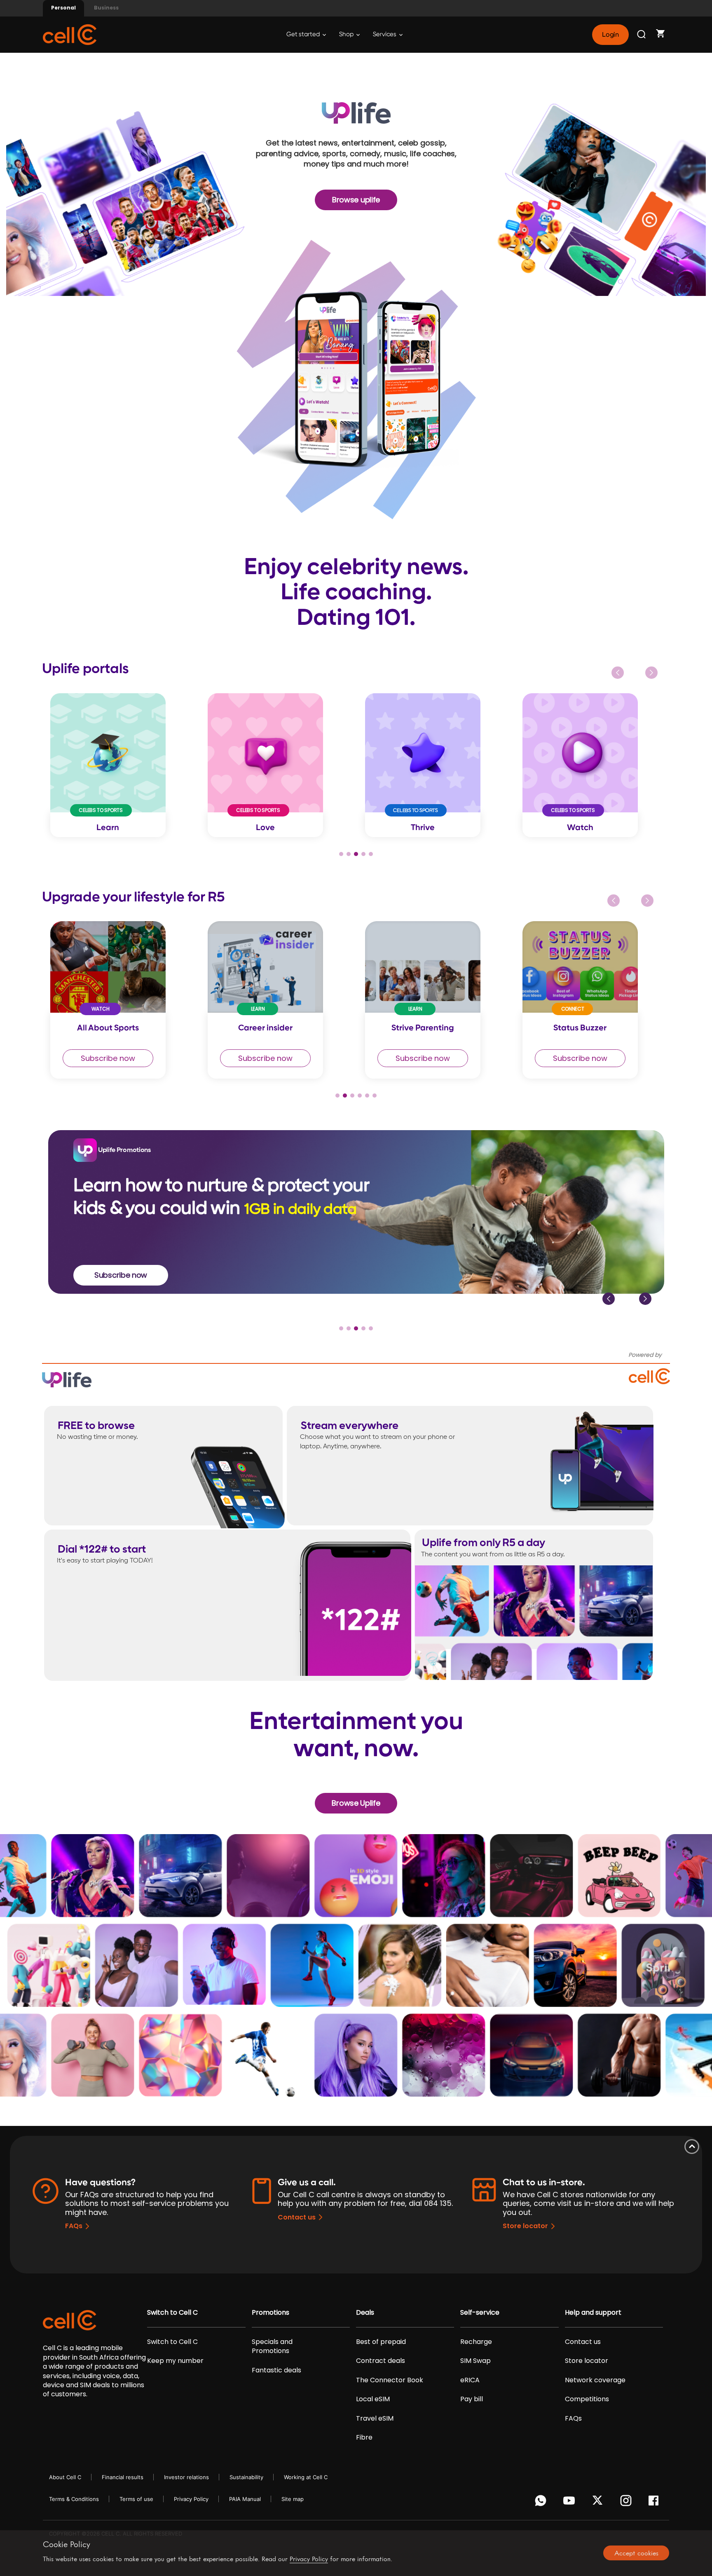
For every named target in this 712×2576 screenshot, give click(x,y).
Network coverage (595, 2380)
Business (106, 8)
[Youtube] (570, 2503)
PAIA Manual (245, 2499)
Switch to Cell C (172, 2313)
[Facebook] (656, 2503)
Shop (347, 34)
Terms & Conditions (74, 2499)
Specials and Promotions (272, 2346)
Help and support (593, 2313)
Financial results (123, 2477)
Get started (304, 34)
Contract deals (381, 2361)
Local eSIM (373, 2399)
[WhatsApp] (542, 2503)
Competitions (587, 2399)
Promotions (271, 2313)
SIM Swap (475, 2361)
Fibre (364, 2438)
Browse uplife (356, 200)
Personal (63, 8)
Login (610, 35)
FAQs (74, 2226)
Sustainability (246, 2477)
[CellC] (70, 34)
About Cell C (65, 2477)
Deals (365, 2313)
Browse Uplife (356, 1803)
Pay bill (472, 2399)
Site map (293, 2499)
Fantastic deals (276, 2370)
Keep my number (175, 2361)
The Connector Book (390, 2380)
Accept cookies (636, 2553)
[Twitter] (599, 2503)
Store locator (525, 2226)
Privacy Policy (191, 2499)
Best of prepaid (381, 2342)
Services (385, 34)
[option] (121, 765)
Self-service (480, 2313)
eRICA (470, 2380)
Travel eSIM (375, 2419)
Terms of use (136, 2499)
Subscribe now (108, 1058)
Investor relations (186, 2477)
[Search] (642, 35)
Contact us (297, 2217)
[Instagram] (627, 2503)
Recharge (476, 2342)
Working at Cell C (306, 2477)
